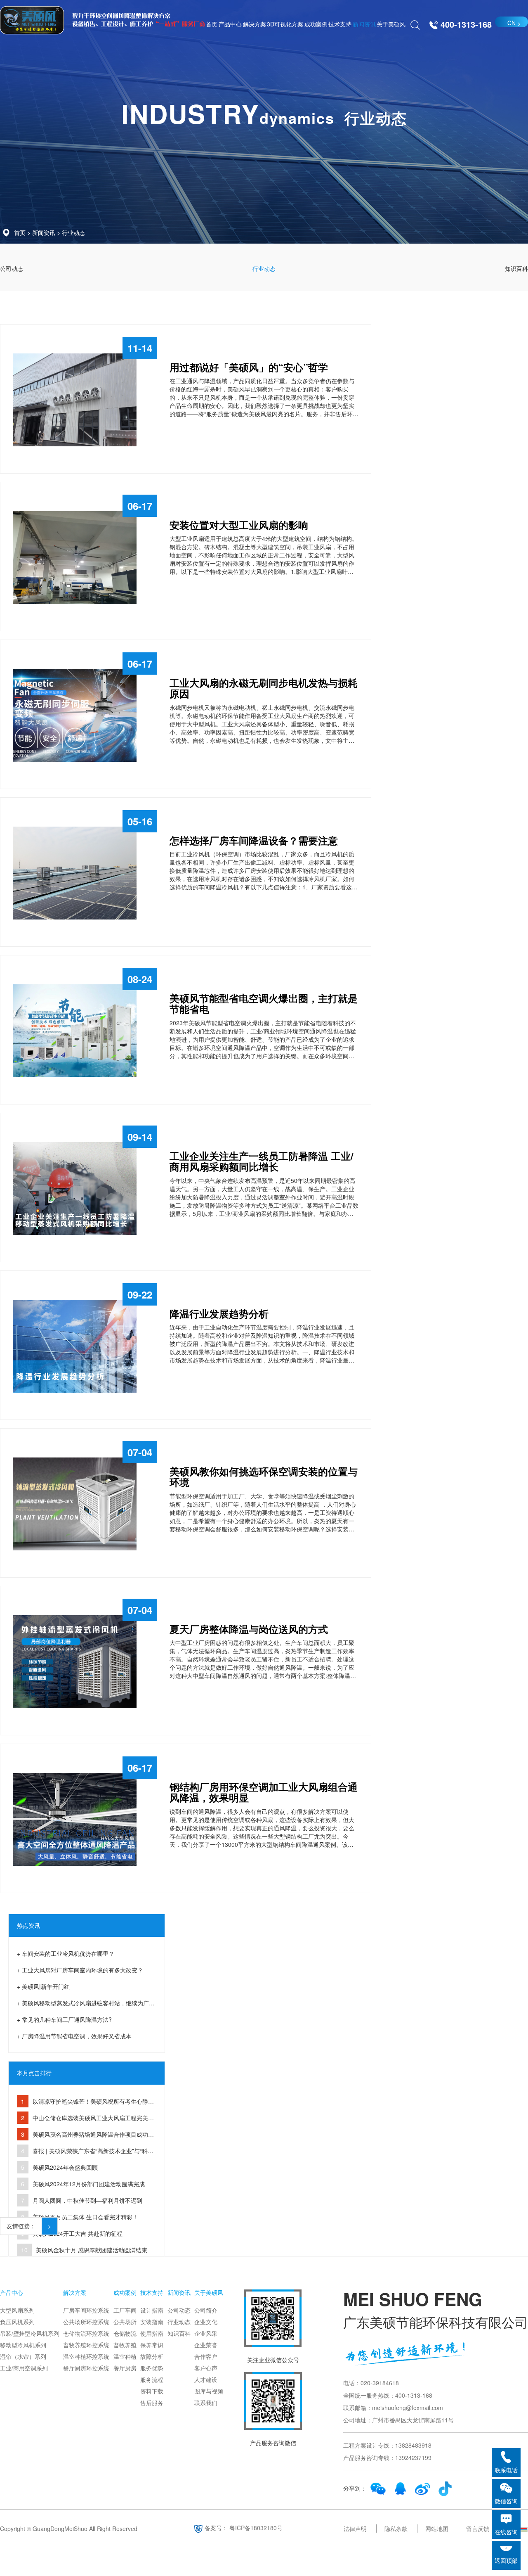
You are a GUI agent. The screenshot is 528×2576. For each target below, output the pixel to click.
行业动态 (73, 232)
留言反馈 (478, 2529)
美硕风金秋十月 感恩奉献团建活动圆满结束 (92, 2250)
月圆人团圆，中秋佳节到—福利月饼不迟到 (87, 2200)
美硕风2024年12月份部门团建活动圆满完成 (89, 2184)
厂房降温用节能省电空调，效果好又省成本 (77, 2036)
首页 (20, 232)
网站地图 (437, 2529)
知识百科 (516, 268)
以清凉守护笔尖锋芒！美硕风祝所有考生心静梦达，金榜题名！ (85, 2103)
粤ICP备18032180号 (256, 2528)
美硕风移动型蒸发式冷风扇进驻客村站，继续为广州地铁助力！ (86, 2005)
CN (511, 23)
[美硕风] (32, 20)
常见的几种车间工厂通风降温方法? (67, 2019)
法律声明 (355, 2529)
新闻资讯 (44, 232)
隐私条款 (396, 2529)
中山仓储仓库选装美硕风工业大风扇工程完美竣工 (85, 2120)
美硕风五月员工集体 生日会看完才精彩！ (85, 2217)
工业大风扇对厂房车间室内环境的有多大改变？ (82, 1970)
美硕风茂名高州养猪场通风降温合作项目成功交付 (85, 2136)
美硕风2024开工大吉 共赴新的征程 (78, 2233)
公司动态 (12, 268)
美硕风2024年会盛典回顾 (65, 2167)
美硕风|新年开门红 (46, 1986)
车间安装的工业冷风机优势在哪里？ (68, 1953)
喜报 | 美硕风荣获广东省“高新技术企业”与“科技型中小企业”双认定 (85, 2153)
